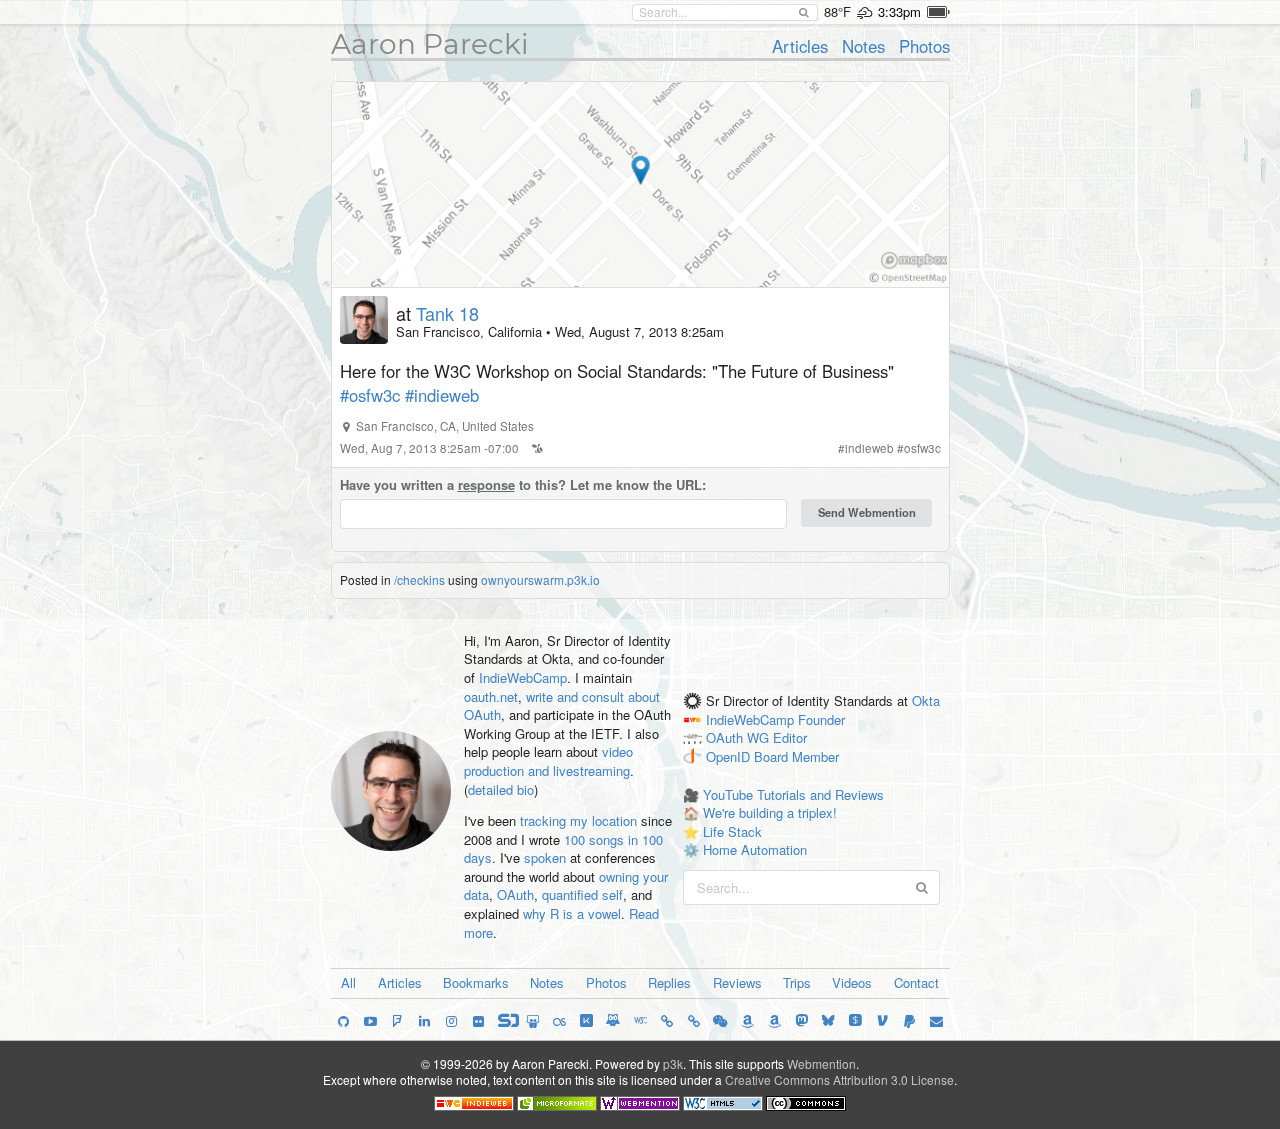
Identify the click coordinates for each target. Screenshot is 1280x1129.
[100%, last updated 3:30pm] (938, 12)
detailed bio (501, 789)
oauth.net (491, 696)
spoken (545, 857)
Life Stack (732, 831)
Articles (800, 46)
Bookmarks (476, 982)
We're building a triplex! (770, 812)
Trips (797, 982)
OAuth (515, 894)
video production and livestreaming (548, 761)
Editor (790, 738)
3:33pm (899, 11)
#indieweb (442, 395)
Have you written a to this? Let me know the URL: (523, 485)
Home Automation (755, 849)
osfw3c (922, 448)
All (348, 982)
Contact (916, 982)
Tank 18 (447, 313)
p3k (673, 1063)
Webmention (821, 1063)
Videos (852, 982)
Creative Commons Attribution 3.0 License (839, 1079)
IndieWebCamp (523, 677)
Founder (821, 719)
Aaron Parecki (430, 44)
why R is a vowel (572, 913)
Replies (669, 982)
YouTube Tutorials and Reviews (793, 794)
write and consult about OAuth (562, 706)
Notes (863, 46)
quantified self (582, 894)
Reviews (737, 982)
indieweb (869, 448)
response (486, 484)
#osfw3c (370, 395)
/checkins (419, 579)
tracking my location (578, 820)
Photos (924, 46)
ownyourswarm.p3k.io (540, 579)
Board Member (796, 757)
